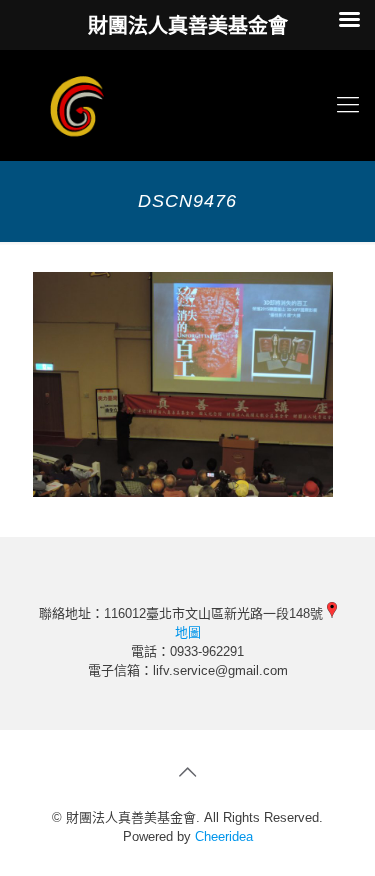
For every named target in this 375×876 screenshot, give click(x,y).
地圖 (188, 632)
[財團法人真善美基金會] (187, 105)
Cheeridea (224, 836)
